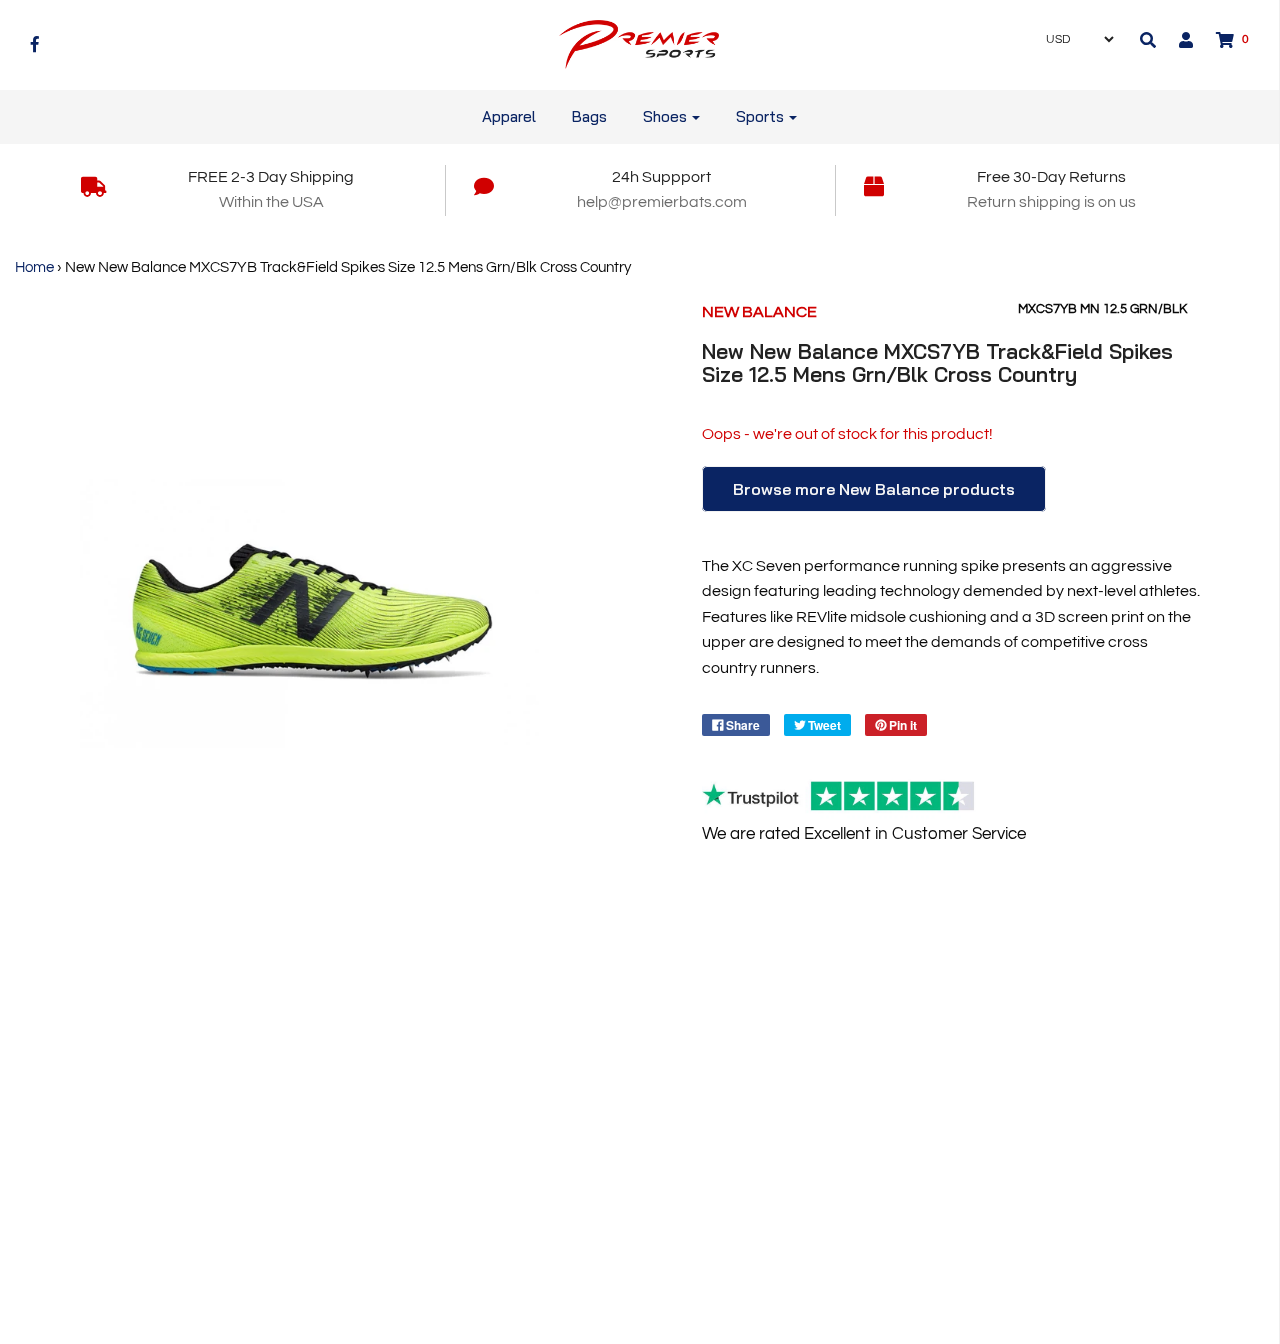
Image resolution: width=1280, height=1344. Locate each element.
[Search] (1148, 40)
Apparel (509, 116)
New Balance (759, 312)
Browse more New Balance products (874, 489)
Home (34, 267)
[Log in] (1176, 40)
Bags (589, 116)
